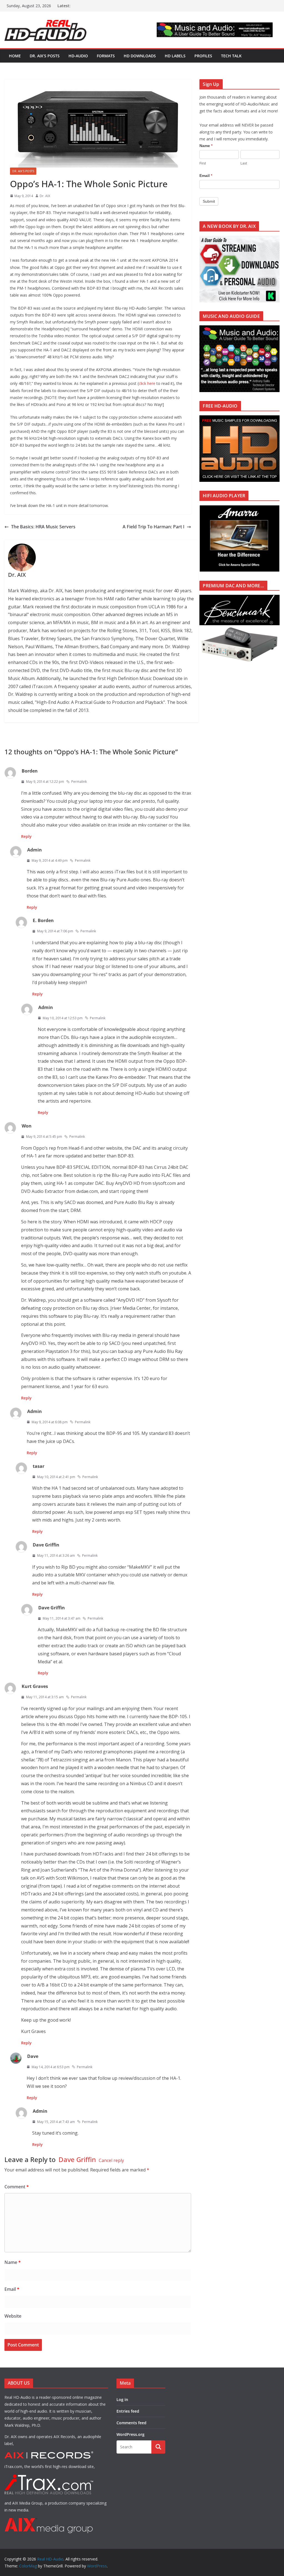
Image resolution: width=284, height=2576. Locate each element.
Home (15, 56)
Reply (26, 836)
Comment (17, 2187)
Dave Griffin (77, 2159)
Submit (209, 201)
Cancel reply (111, 2160)
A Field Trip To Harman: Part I (154, 527)
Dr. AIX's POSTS (23, 171)
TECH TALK (231, 56)
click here (147, 383)
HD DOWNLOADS (140, 56)
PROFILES (203, 56)
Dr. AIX (45, 196)
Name (13, 2262)
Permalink (79, 782)
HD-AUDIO (78, 56)
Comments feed (131, 2423)
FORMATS (106, 56)
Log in (122, 2399)
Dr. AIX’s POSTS (45, 56)
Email (12, 2289)
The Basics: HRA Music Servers (43, 527)
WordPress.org (130, 2434)
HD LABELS (175, 56)
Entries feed (128, 2411)
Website (13, 2316)
